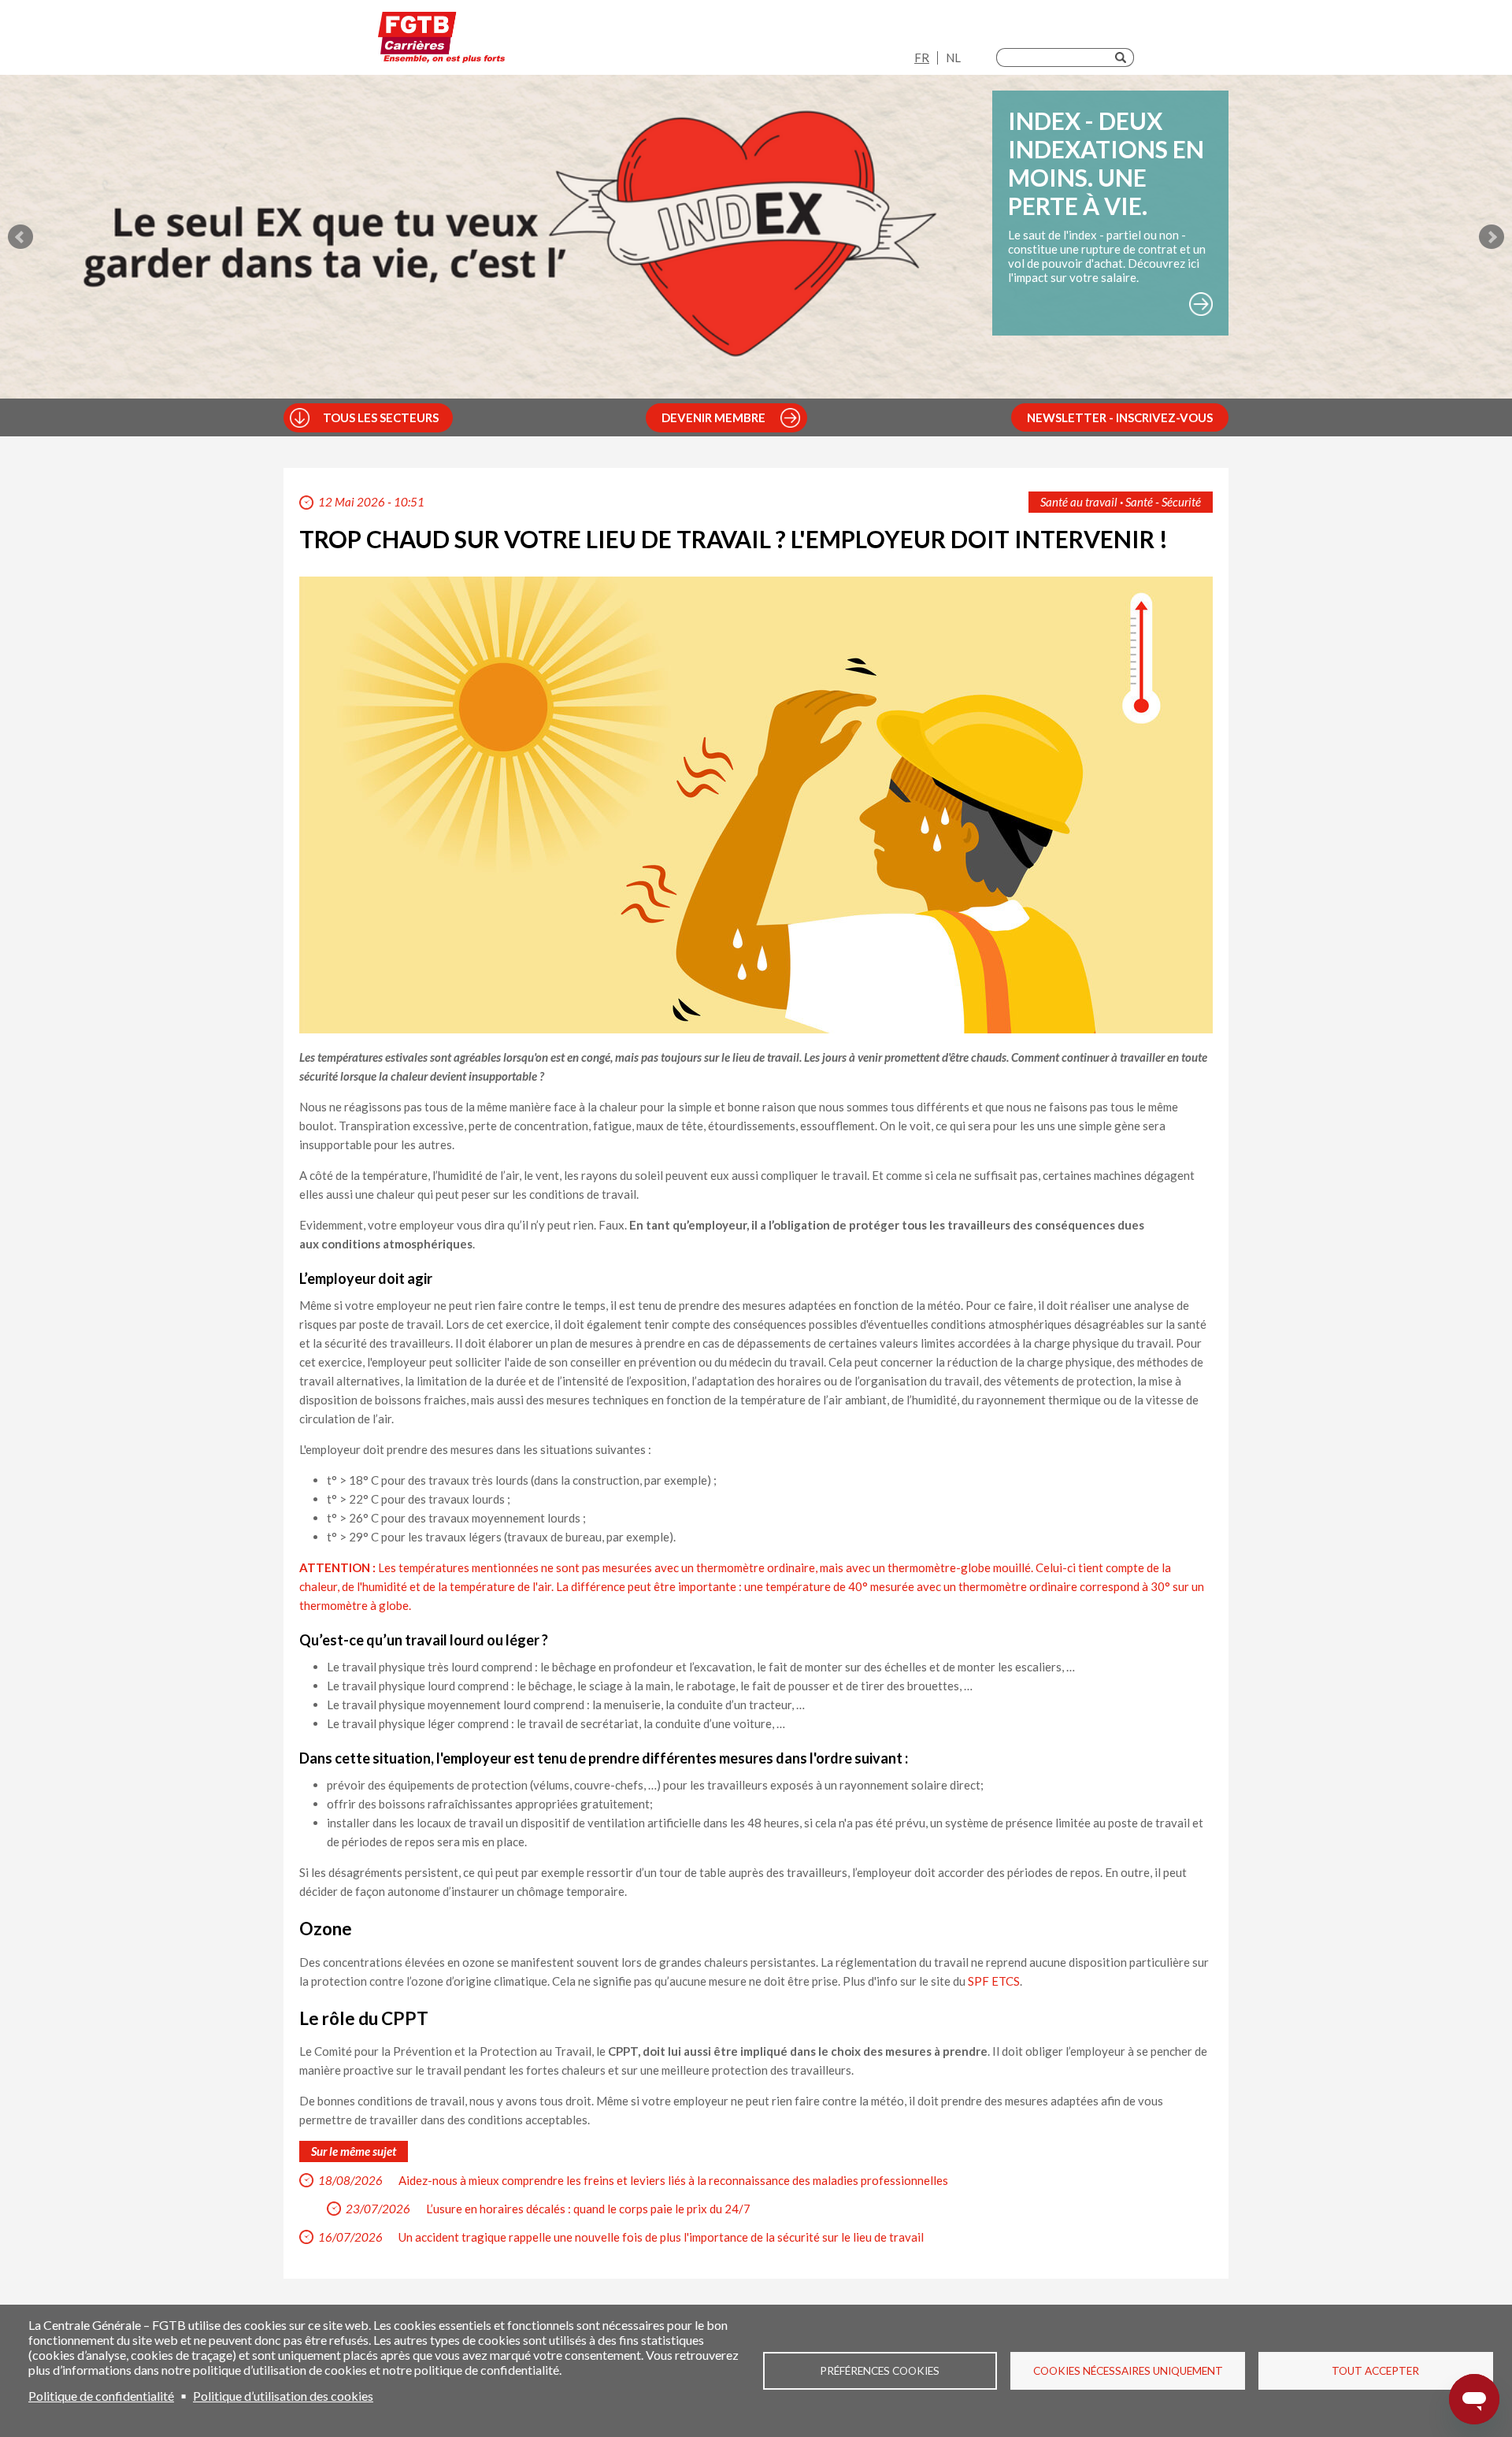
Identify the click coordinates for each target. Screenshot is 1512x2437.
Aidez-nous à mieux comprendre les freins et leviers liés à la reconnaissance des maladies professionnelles (673, 2180)
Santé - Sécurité (1163, 502)
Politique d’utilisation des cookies (283, 2396)
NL (953, 57)
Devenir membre (713, 417)
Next (1492, 237)
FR (922, 57)
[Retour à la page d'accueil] (441, 41)
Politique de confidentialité (101, 2396)
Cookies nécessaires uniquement (1128, 2371)
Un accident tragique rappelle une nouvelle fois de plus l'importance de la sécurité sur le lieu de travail (661, 2237)
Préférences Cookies (880, 2371)
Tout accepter (1375, 2371)
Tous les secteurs (381, 417)
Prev (20, 237)
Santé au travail (1079, 502)
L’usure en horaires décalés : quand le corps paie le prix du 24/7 (588, 2209)
